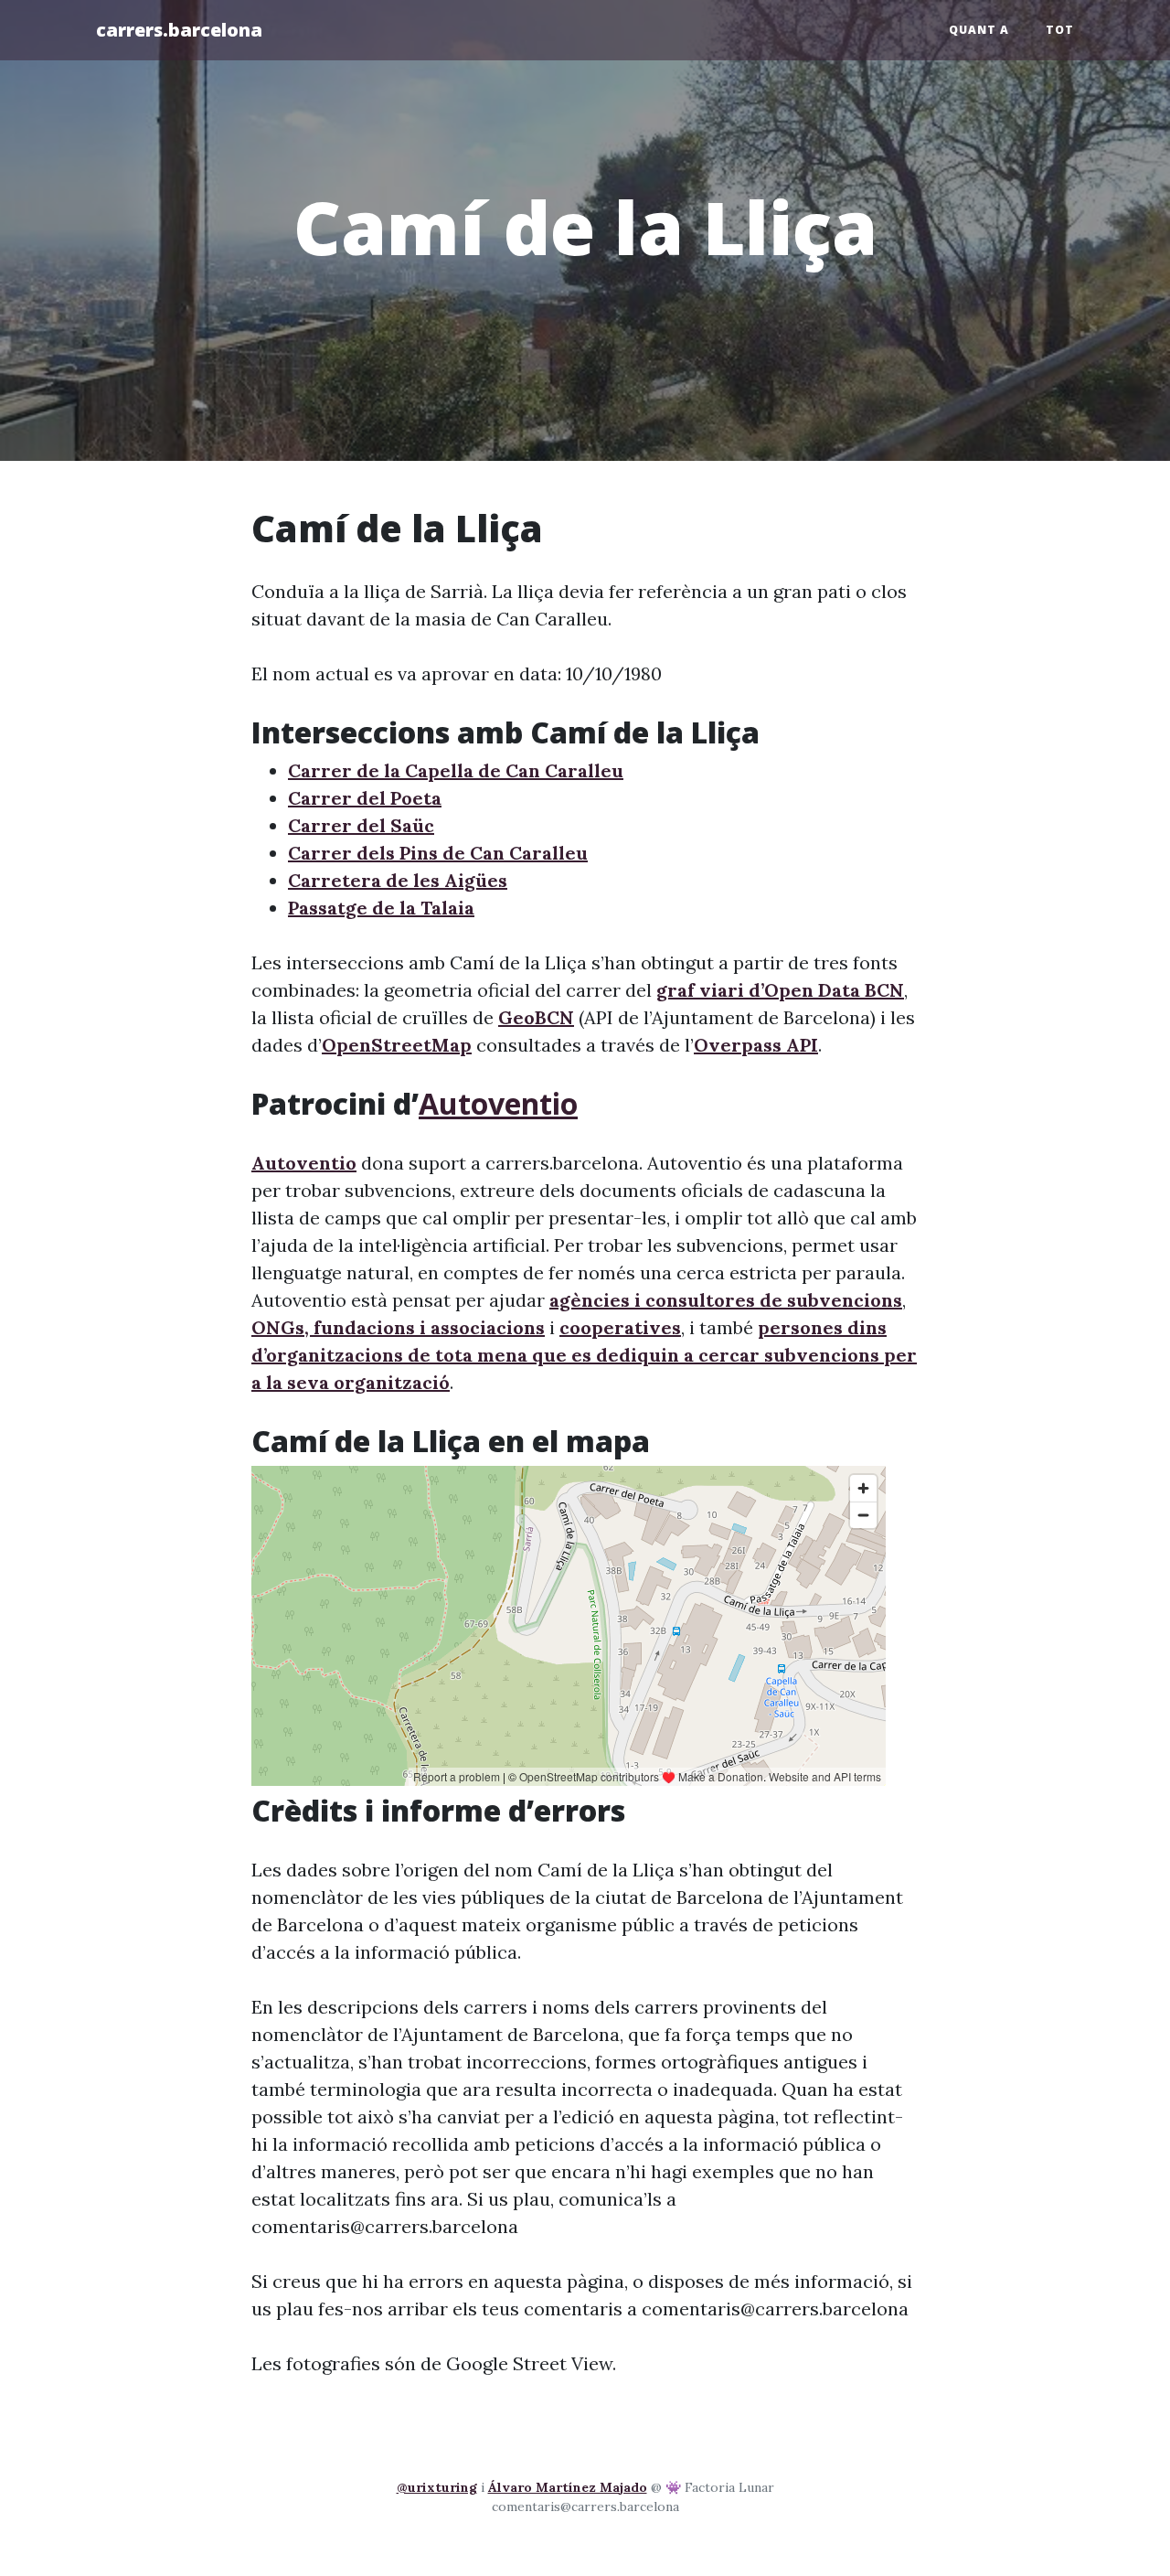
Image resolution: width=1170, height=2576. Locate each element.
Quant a (979, 30)
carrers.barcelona (179, 30)
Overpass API (756, 1045)
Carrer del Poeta (365, 798)
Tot (1060, 30)
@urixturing (437, 2487)
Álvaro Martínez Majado (568, 2487)
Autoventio (498, 1103)
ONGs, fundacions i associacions (398, 1327)
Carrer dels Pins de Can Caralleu (438, 853)
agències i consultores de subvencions (726, 1300)
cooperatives (620, 1327)
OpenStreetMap (397, 1045)
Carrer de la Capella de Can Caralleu (456, 770)
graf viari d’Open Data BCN (780, 990)
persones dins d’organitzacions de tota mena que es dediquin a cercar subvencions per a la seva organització (584, 1355)
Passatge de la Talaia (381, 908)
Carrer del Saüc (361, 825)
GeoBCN (536, 1017)
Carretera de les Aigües (398, 880)
